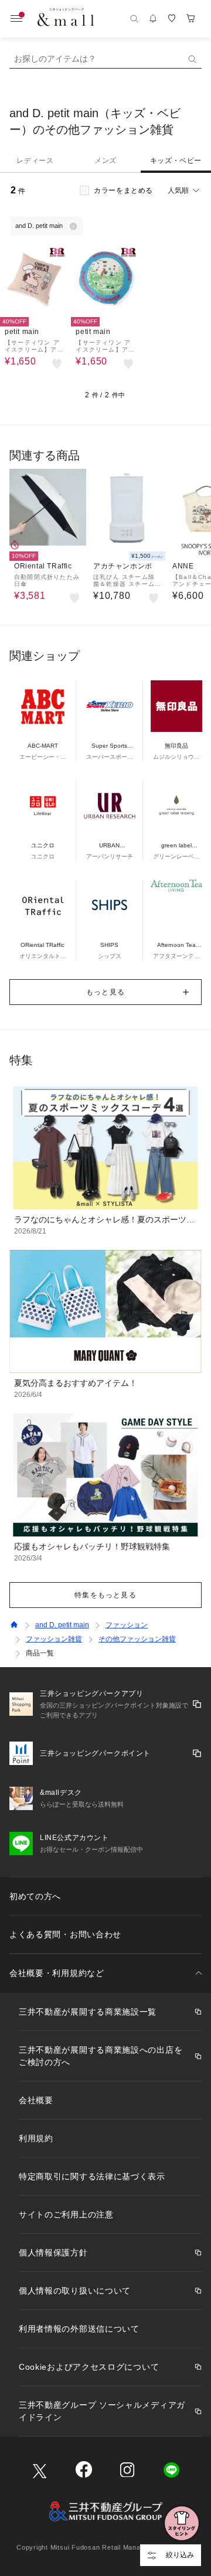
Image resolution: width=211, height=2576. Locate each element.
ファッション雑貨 (54, 1639)
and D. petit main (62, 1625)
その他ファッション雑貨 (137, 1639)
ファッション (127, 1625)
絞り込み (180, 2555)
